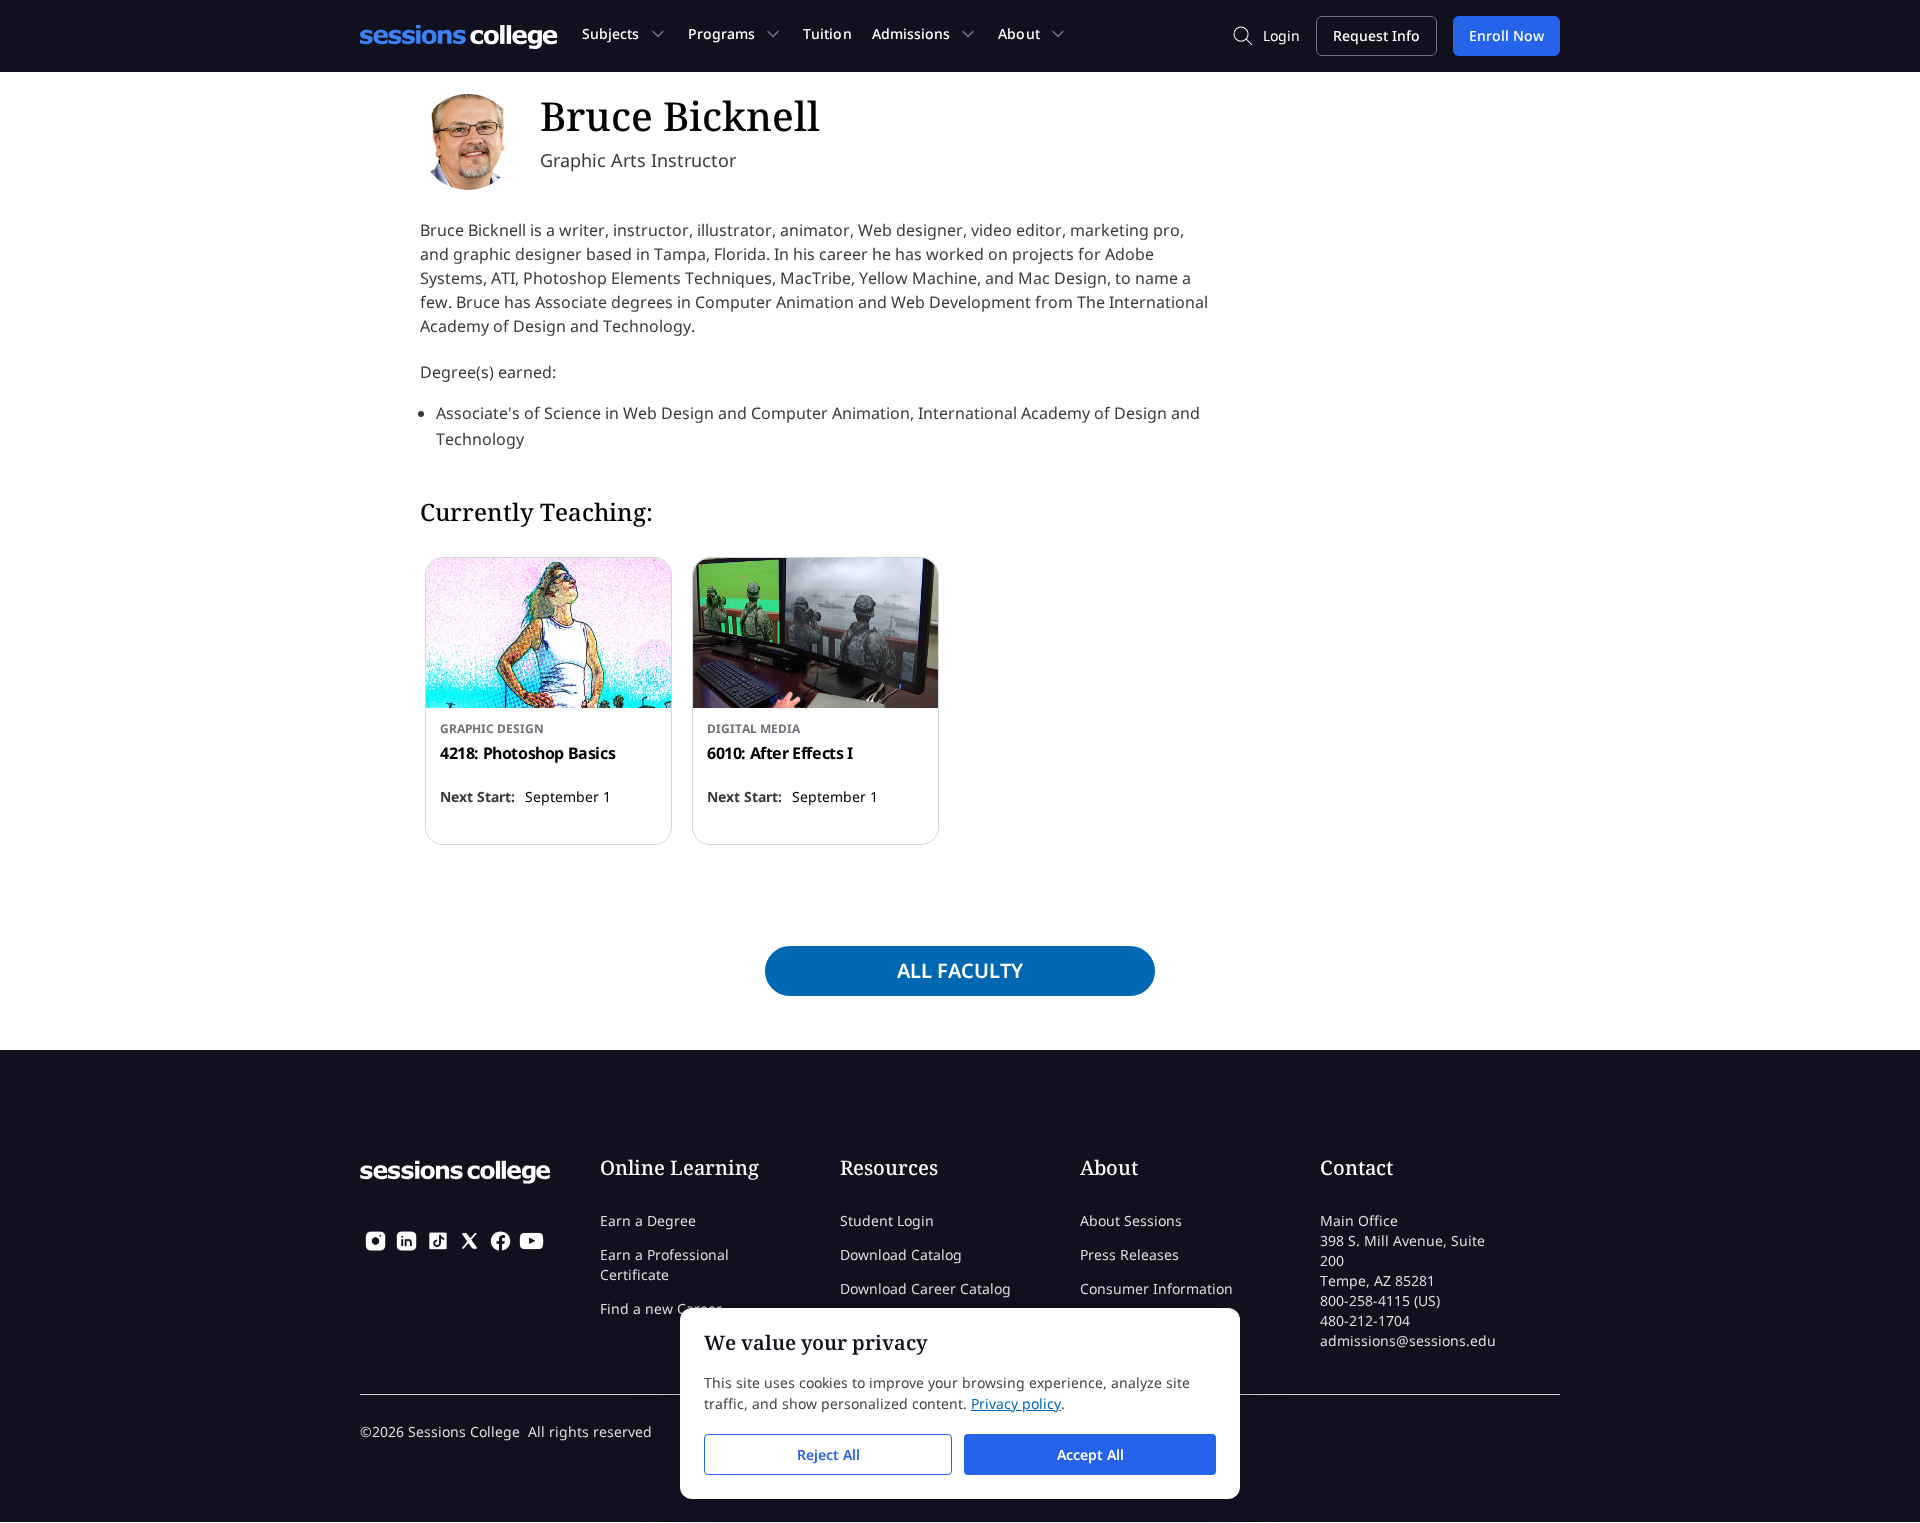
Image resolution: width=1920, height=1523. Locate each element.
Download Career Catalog (925, 1288)
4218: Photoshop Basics (527, 753)
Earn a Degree (648, 1220)
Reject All (828, 1454)
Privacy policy (1016, 1403)
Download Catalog (901, 1254)
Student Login (887, 1220)
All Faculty (960, 970)
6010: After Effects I (780, 753)
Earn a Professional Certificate (664, 1264)
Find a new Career (661, 1308)
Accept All (1090, 1454)
